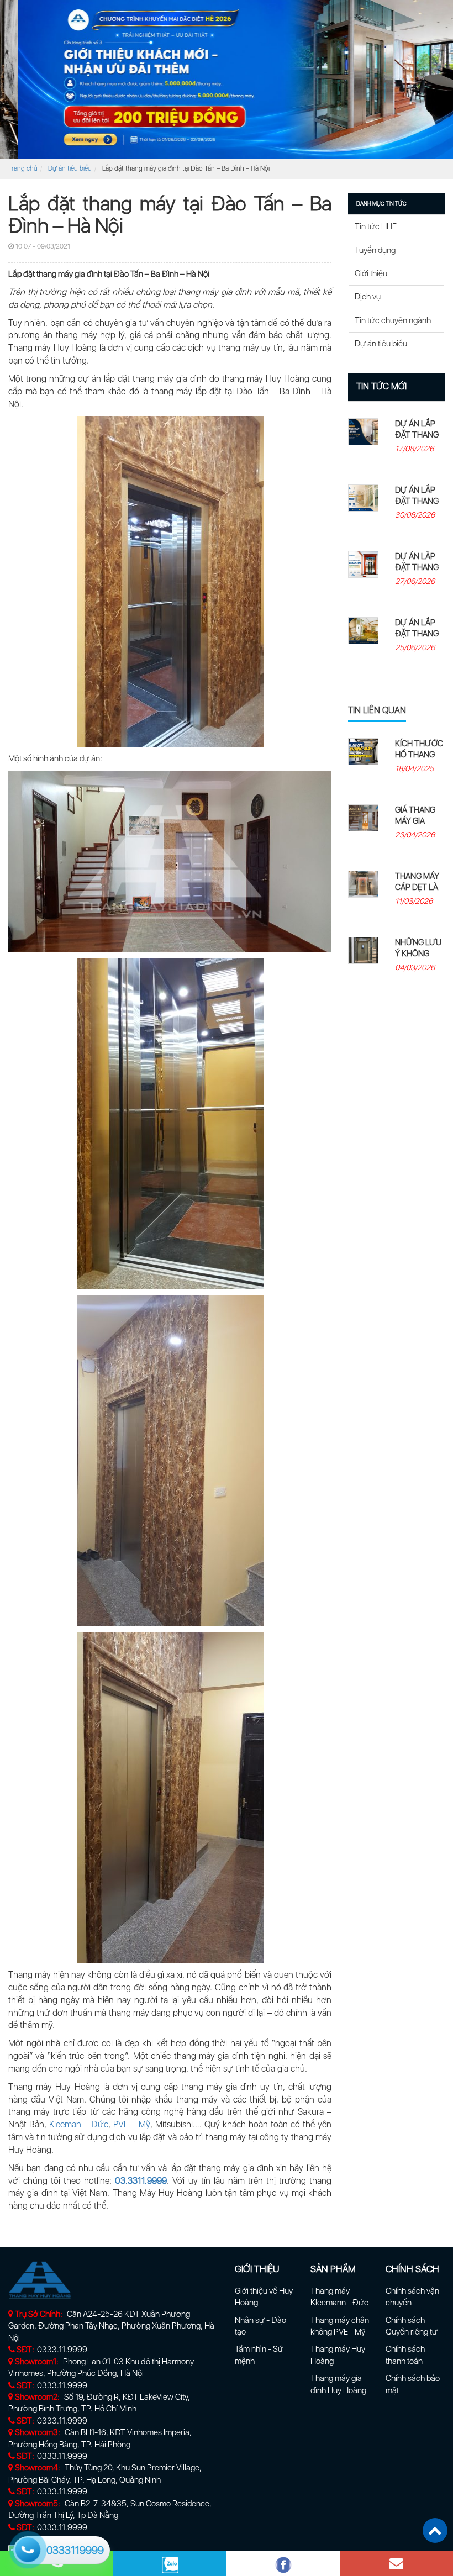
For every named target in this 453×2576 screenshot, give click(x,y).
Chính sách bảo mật (413, 2384)
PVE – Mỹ (131, 2124)
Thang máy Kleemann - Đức (339, 2297)
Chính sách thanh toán (405, 2355)
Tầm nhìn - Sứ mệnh (259, 2355)
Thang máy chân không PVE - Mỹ (340, 2326)
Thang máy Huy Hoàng (338, 2355)
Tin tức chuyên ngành (393, 320)
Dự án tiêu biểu (70, 168)
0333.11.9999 (62, 2350)
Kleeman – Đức (79, 2124)
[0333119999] (27, 2548)
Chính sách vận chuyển (412, 2297)
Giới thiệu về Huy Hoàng (264, 2297)
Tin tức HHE (376, 226)
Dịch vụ (368, 297)
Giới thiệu (371, 273)
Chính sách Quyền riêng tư (412, 2326)
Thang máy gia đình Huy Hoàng (338, 2384)
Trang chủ (23, 168)
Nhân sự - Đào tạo (260, 2326)
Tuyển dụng (375, 250)
